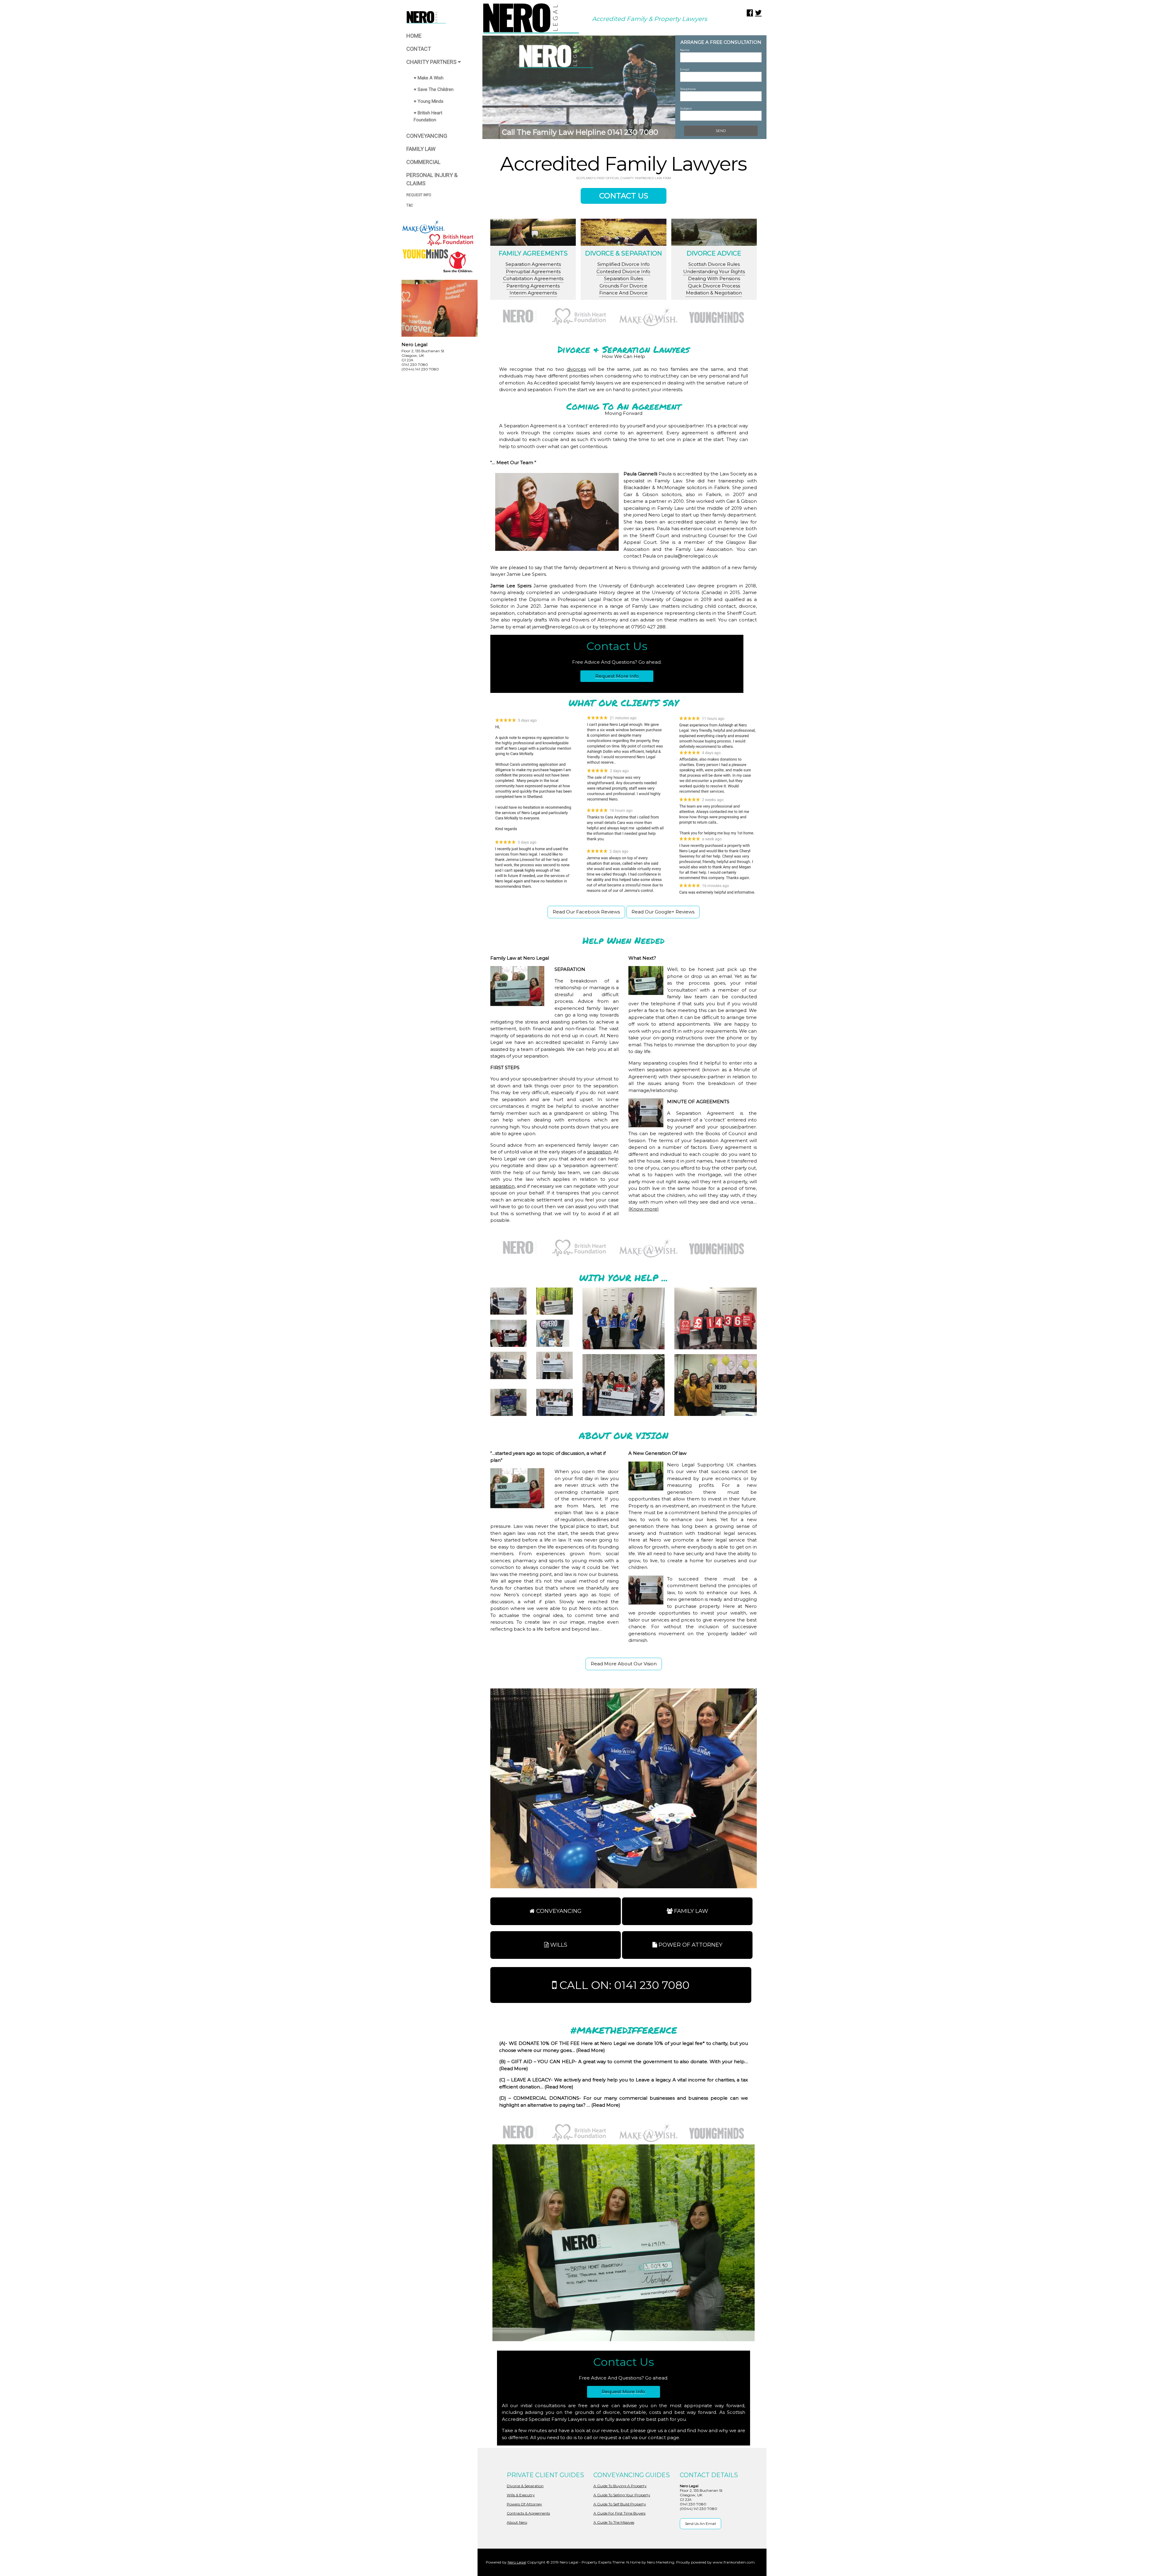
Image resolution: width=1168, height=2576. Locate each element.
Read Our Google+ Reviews (663, 912)
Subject (686, 108)
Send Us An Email (700, 2524)
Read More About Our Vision (624, 1664)
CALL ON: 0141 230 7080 (623, 1985)
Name (685, 50)
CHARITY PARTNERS (432, 62)
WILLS (558, 1945)
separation (599, 1152)
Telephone (688, 89)
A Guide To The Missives (614, 2522)
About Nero (517, 2522)
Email (685, 70)
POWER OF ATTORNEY (690, 1945)
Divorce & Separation (525, 2486)
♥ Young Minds (429, 101)
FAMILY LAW (421, 149)
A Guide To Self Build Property (620, 2504)
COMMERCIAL (423, 162)
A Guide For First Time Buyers (619, 2513)
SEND (721, 131)
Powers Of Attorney (524, 2504)
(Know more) (644, 1209)
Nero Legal (517, 2562)
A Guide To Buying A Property (620, 2486)
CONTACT (419, 49)
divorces (576, 369)
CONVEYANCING (427, 136)
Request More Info (617, 676)
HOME (414, 36)
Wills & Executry (521, 2495)
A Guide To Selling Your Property (622, 2495)
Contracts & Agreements (528, 2513)
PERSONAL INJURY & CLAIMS (432, 179)
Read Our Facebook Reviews (586, 912)
